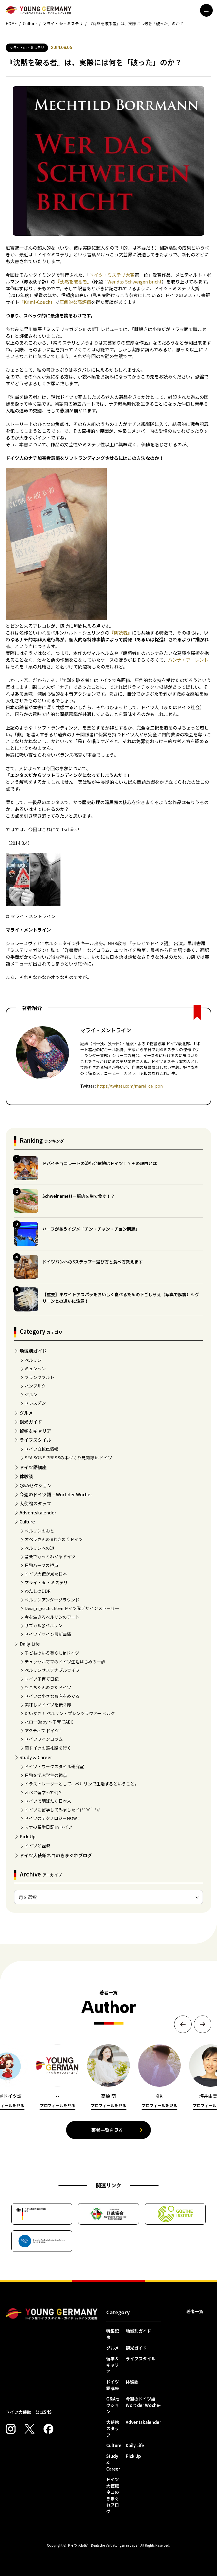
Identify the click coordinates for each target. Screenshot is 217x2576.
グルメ (26, 1413)
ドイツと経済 (37, 1846)
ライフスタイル (35, 1440)
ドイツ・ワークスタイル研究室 (54, 1766)
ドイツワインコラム (44, 1739)
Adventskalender (38, 1512)
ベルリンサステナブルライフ (52, 1670)
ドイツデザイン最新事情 (48, 1634)
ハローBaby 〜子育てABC (49, 1722)
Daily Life (30, 1644)
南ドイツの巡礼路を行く (48, 1748)
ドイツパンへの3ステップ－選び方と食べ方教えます (93, 1262)
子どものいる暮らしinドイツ (52, 1653)
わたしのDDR (38, 1591)
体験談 (26, 1476)
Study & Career (36, 1757)
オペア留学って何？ (44, 1792)
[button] (183, 2024)
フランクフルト (39, 1377)
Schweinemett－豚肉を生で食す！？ (79, 1196)
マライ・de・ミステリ (46, 1582)
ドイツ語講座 (33, 1467)
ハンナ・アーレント (188, 660)
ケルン (31, 1394)
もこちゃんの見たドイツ (48, 1687)
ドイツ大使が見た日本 (46, 1574)
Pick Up (28, 1836)
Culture (27, 1521)
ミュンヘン (35, 1368)
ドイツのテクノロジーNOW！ (53, 1818)
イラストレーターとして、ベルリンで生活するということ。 (82, 1784)
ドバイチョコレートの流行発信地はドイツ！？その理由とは (100, 1163)
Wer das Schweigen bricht (134, 282)
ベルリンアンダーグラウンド (52, 1600)
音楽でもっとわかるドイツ (50, 1556)
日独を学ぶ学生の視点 (46, 1775)
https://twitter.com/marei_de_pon (130, 1086)
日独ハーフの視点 (41, 1565)
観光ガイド (31, 1422)
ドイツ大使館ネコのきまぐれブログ (56, 1855)
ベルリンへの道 (39, 1548)
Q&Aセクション (36, 1485)
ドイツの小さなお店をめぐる (52, 1696)
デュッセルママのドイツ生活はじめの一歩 (65, 1662)
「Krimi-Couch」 (37, 302)
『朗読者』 (121, 633)
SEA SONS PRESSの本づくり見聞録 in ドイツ (68, 1457)
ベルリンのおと (39, 1531)
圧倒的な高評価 (75, 302)
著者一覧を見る (107, 2130)
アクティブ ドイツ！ (44, 1730)
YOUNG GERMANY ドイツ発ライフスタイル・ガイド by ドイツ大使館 (52, 2314)
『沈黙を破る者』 (73, 282)
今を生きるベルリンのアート (52, 1617)
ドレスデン (35, 1403)
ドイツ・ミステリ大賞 (112, 275)
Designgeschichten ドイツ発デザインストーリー (72, 1608)
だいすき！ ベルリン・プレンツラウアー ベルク (70, 1713)
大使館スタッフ (35, 1503)
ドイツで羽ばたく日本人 (48, 1801)
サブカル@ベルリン (44, 1625)
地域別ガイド (33, 1351)
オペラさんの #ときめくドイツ (54, 1539)
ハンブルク (35, 1386)
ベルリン (33, 1360)
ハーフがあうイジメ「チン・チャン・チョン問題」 (91, 1229)
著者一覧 (195, 2311)
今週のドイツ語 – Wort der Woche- (56, 1494)
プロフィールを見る (58, 2105)
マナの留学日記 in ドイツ (48, 1827)
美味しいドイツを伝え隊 (48, 1704)
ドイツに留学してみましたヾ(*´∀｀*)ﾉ (62, 1810)
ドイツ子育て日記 (42, 1679)
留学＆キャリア (35, 1431)
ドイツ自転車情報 (42, 1449)
